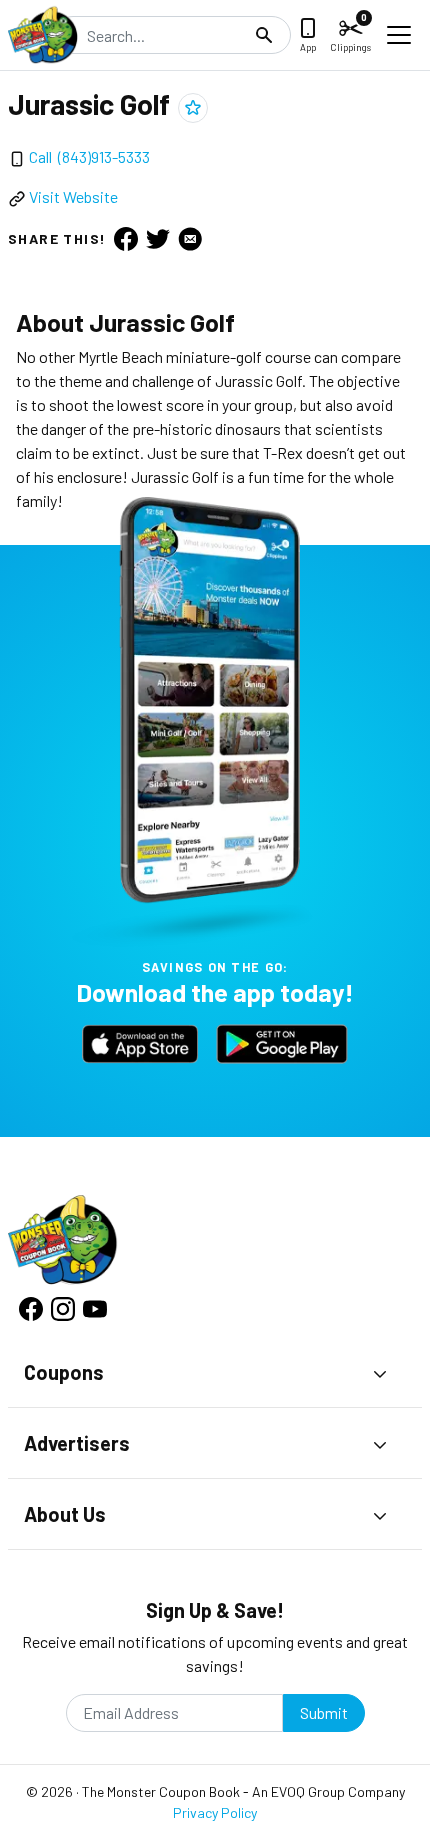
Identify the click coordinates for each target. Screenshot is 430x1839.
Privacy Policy (215, 1812)
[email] (190, 238)
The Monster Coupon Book (161, 1791)
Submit (324, 1712)
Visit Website (73, 196)
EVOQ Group (308, 1791)
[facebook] (126, 238)
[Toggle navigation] (399, 35)
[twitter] (158, 238)
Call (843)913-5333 (89, 156)
